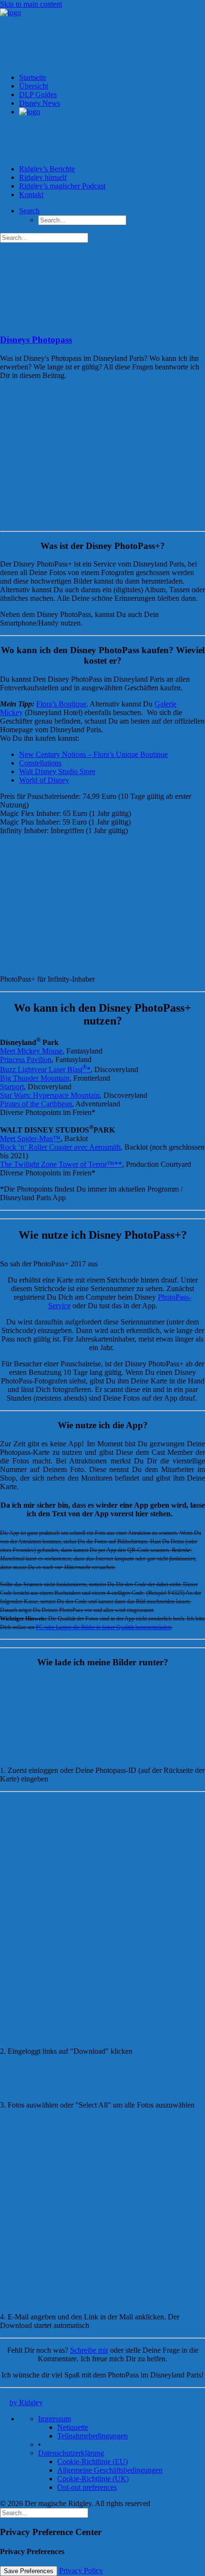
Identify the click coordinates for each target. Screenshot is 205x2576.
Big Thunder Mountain (35, 1078)
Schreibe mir (89, 2350)
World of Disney (44, 780)
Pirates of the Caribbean (36, 1104)
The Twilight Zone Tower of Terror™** (61, 1164)
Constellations (40, 763)
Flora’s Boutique (61, 704)
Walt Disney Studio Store (57, 771)
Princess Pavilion (26, 1059)
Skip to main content (31, 4)
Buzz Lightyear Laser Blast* (45, 1069)
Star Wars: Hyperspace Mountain (50, 1095)
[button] (61, 322)
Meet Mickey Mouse (31, 1051)
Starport (12, 1087)
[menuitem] (112, 136)
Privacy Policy (81, 2571)
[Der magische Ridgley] (102, 37)
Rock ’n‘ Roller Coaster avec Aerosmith (60, 1147)
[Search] (44, 2512)
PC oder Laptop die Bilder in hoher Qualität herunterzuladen (103, 1627)
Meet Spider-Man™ (30, 1139)
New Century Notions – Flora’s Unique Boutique (93, 754)
